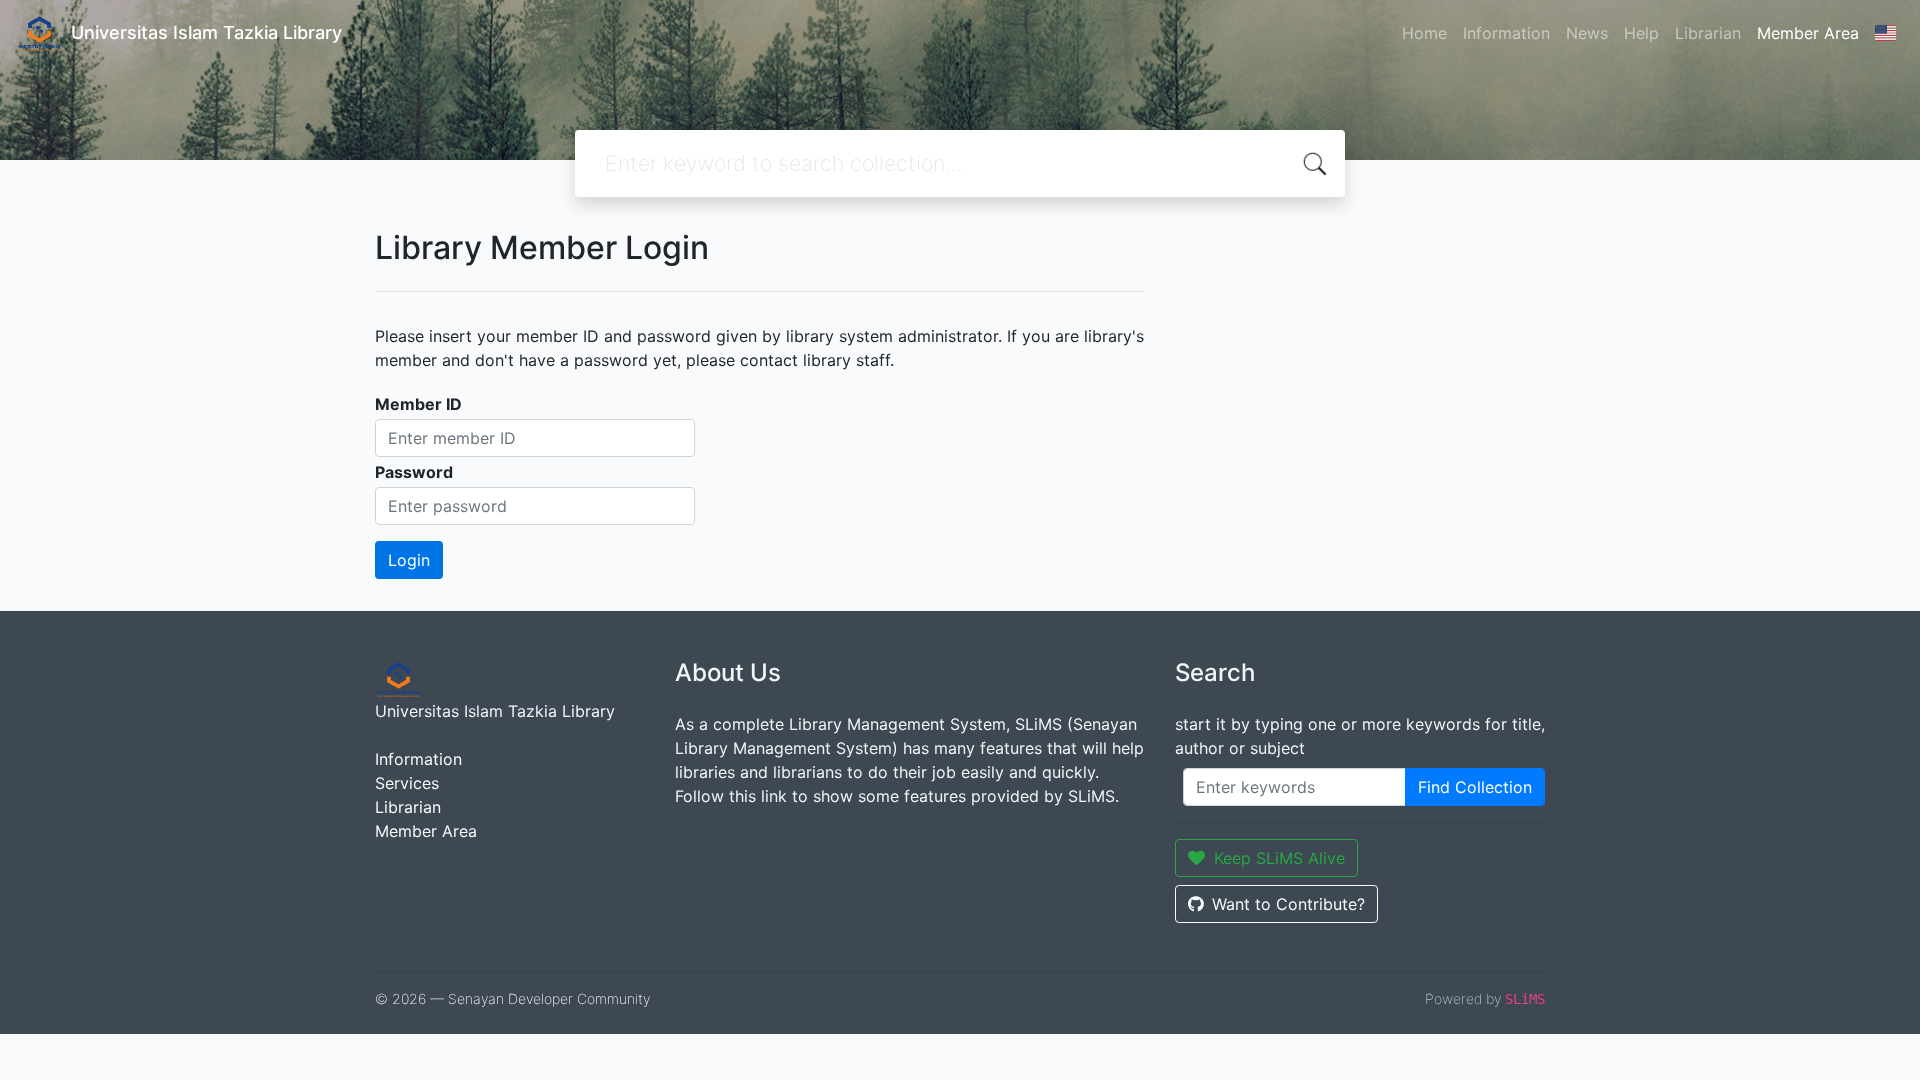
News (1587, 33)
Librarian (1708, 33)
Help (1641, 33)
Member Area (1808, 33)
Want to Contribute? (1288, 904)
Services (407, 783)
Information (1506, 33)
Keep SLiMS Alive (1279, 858)
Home (1424, 33)
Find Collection (1475, 787)
